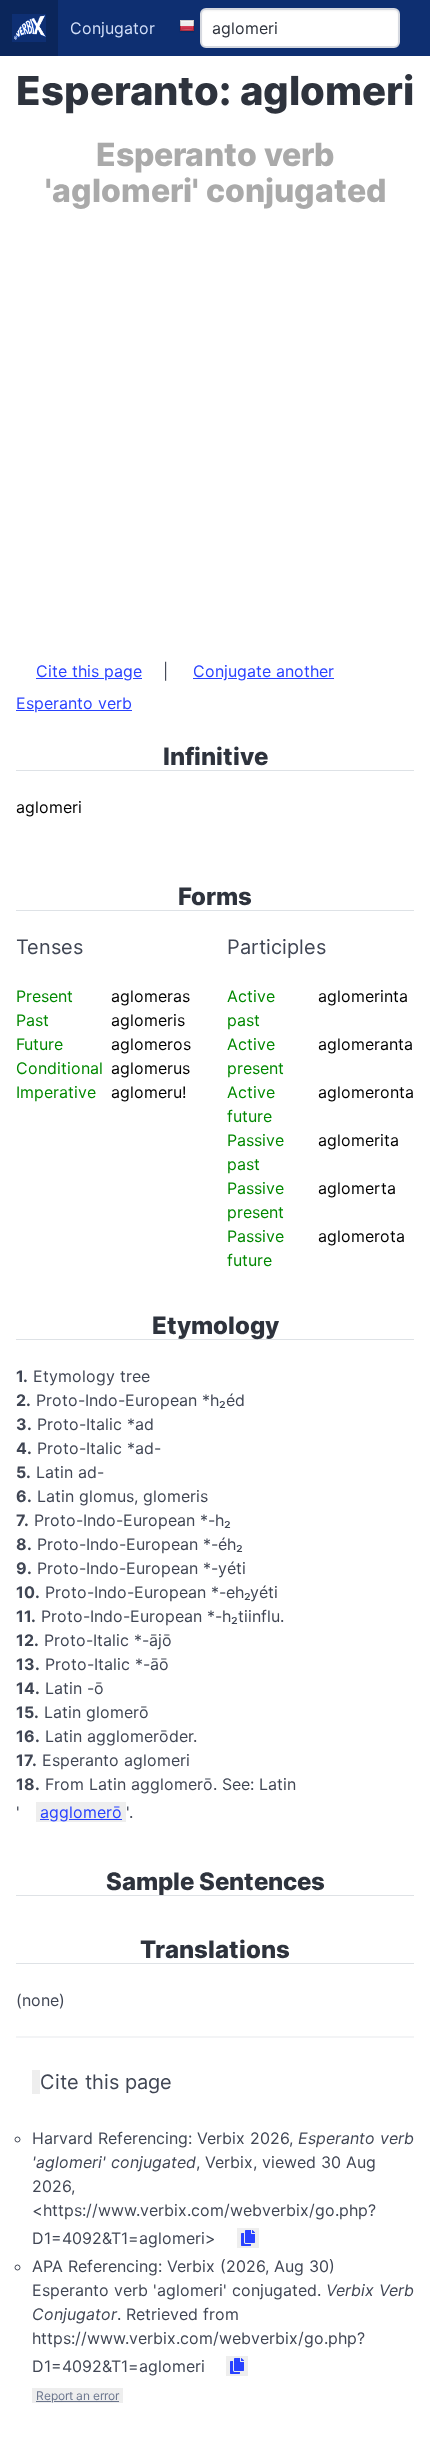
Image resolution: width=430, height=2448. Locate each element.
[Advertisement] (215, 424)
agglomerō (81, 1812)
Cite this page (89, 671)
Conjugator (112, 28)
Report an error (77, 2395)
